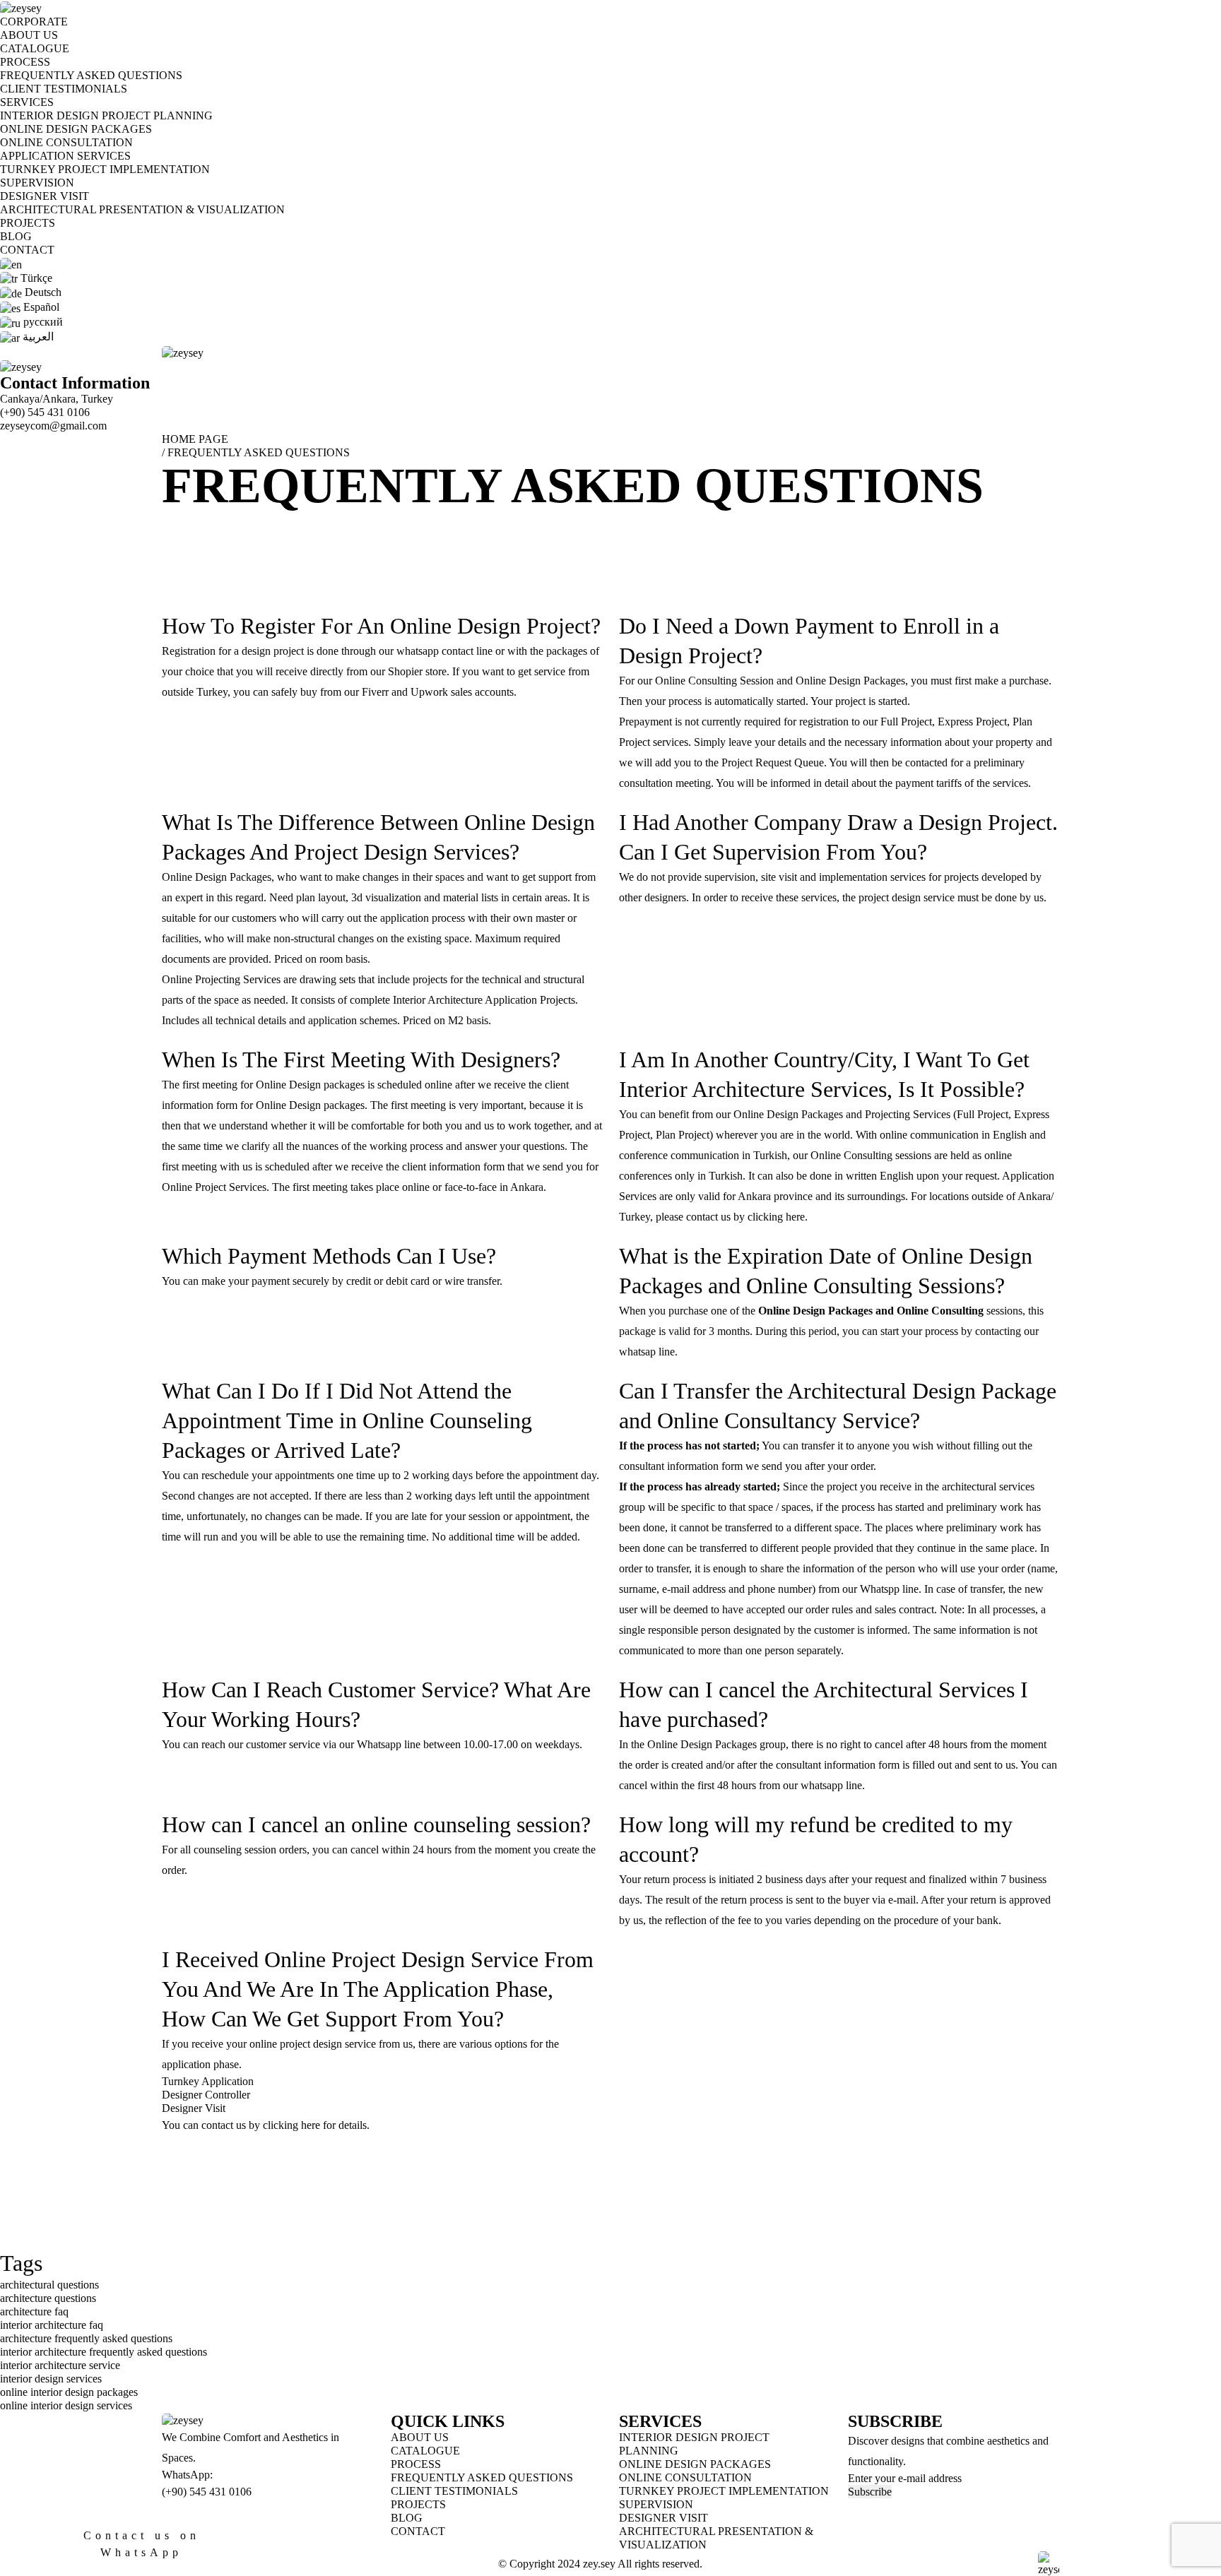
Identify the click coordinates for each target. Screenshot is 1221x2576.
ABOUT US (29, 35)
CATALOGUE (35, 48)
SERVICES (27, 102)
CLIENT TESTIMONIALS (64, 89)
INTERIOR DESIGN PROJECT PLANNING (106, 115)
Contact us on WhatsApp (142, 2544)
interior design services (51, 2379)
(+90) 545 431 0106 (45, 412)
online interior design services (66, 2405)
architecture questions (48, 2298)
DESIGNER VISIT (45, 196)
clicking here (776, 1217)
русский (42, 322)
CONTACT (27, 250)
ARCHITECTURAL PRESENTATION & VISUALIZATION (142, 209)
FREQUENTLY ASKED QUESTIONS (91, 75)
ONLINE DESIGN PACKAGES (76, 129)
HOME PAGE (195, 439)
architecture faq (34, 2311)
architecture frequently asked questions (86, 2338)
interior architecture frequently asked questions (104, 2352)
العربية (37, 337)
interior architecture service (60, 2365)
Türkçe (35, 278)
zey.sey (599, 2564)
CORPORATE (34, 22)
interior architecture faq (52, 2325)
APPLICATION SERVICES (65, 156)
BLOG (16, 236)
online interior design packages (69, 2392)
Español (40, 307)
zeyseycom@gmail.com (53, 426)
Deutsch (42, 292)
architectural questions (49, 2285)
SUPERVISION (37, 183)
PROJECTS (28, 223)
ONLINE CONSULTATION (66, 142)
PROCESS (25, 62)
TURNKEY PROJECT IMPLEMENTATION (105, 169)
